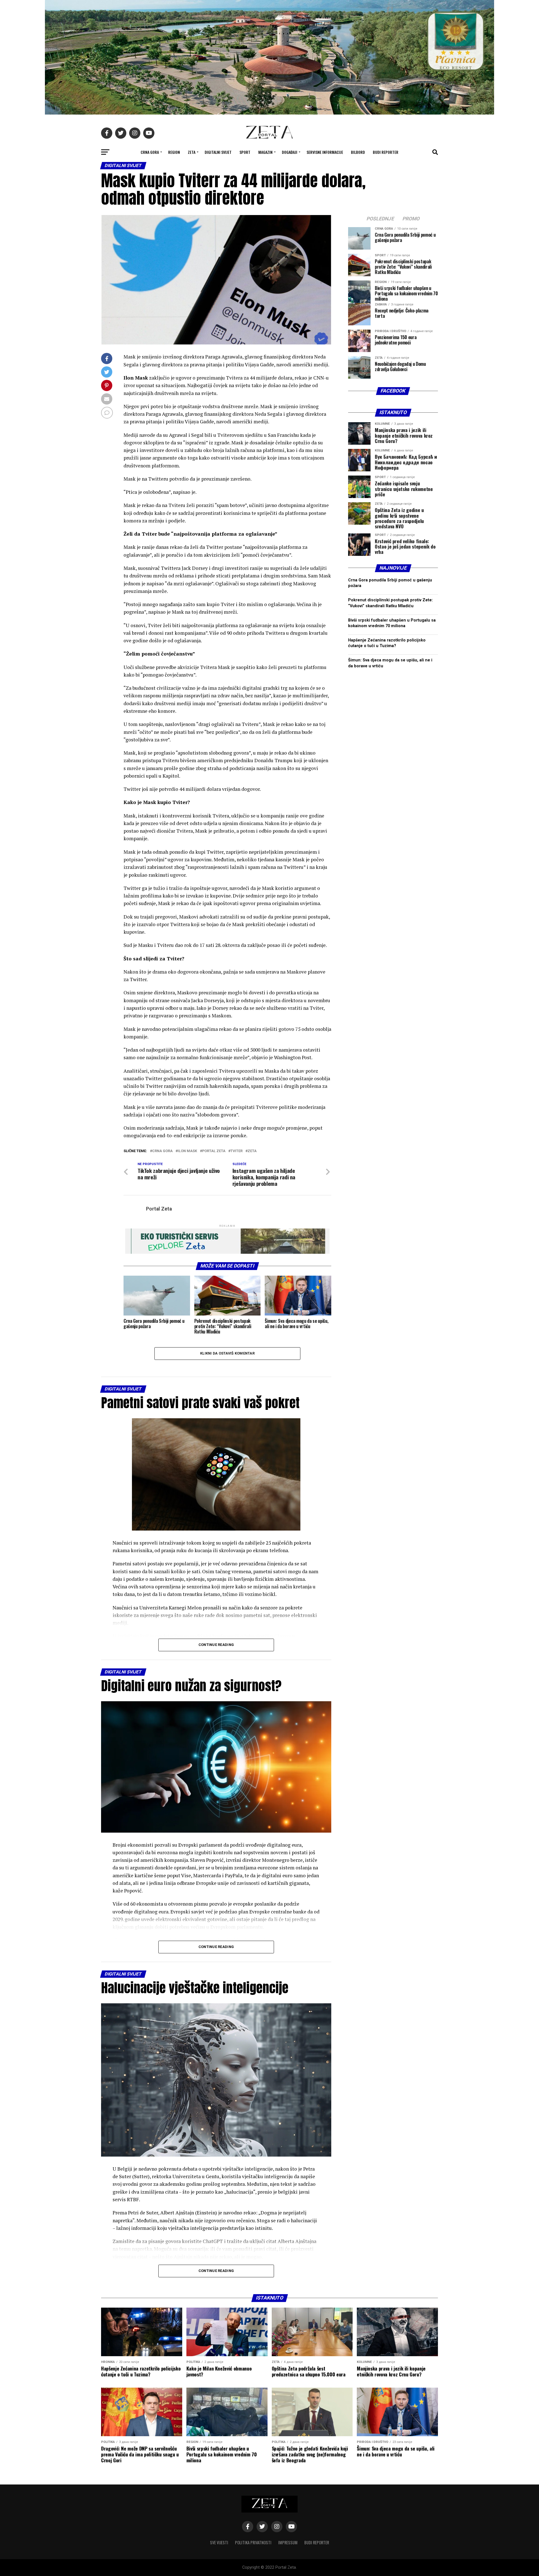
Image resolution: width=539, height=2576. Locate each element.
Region (174, 152)
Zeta (192, 152)
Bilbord (358, 152)
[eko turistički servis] (227, 1252)
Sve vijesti (219, 2542)
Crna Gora (150, 152)
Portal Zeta (159, 1209)
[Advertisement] (393, 897)
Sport (245, 152)
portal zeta (214, 1151)
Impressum (288, 2542)
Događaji (290, 152)
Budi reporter (386, 152)
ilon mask (187, 1151)
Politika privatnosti (253, 2542)
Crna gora (162, 1151)
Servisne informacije (325, 152)
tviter (237, 1151)
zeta (252, 1151)
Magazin (265, 152)
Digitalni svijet (218, 152)
